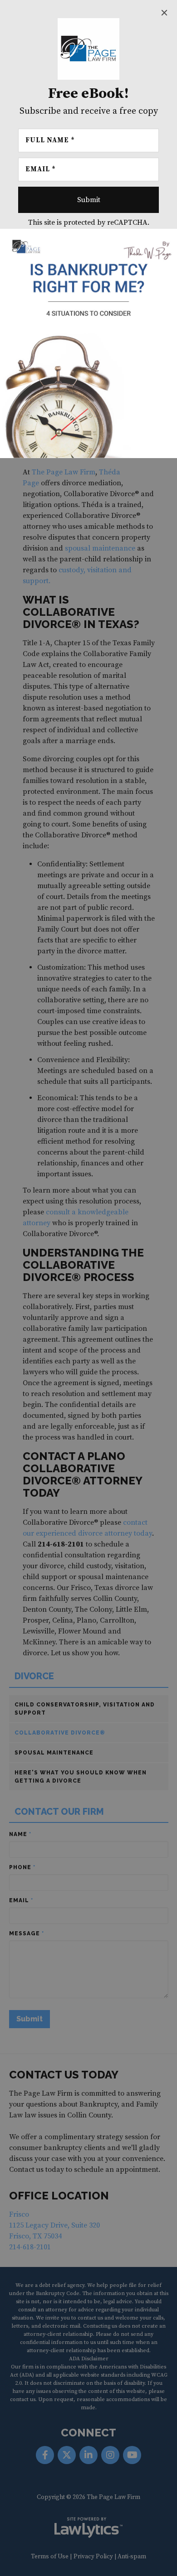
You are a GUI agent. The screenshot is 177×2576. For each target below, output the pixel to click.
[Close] (164, 13)
